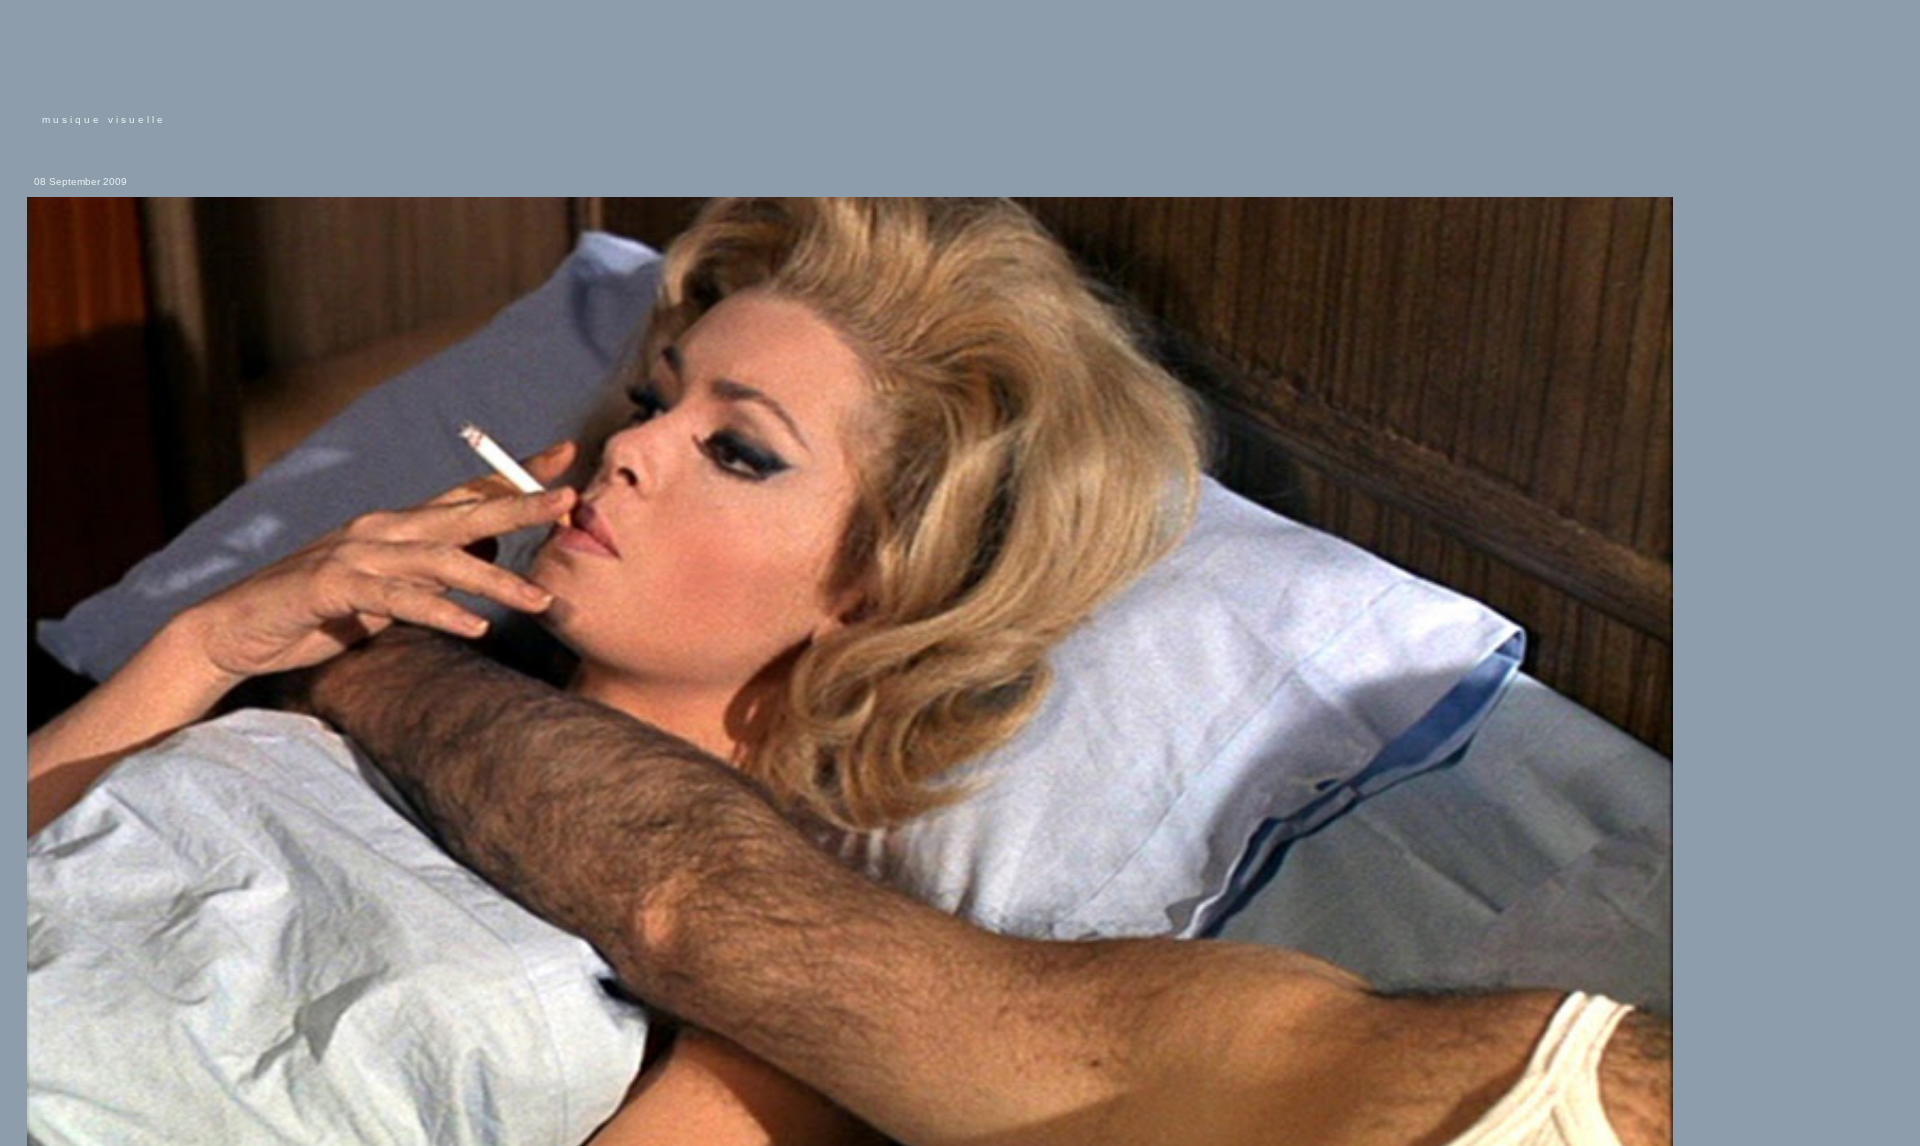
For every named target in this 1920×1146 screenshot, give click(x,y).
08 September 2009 (80, 181)
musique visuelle (104, 119)
